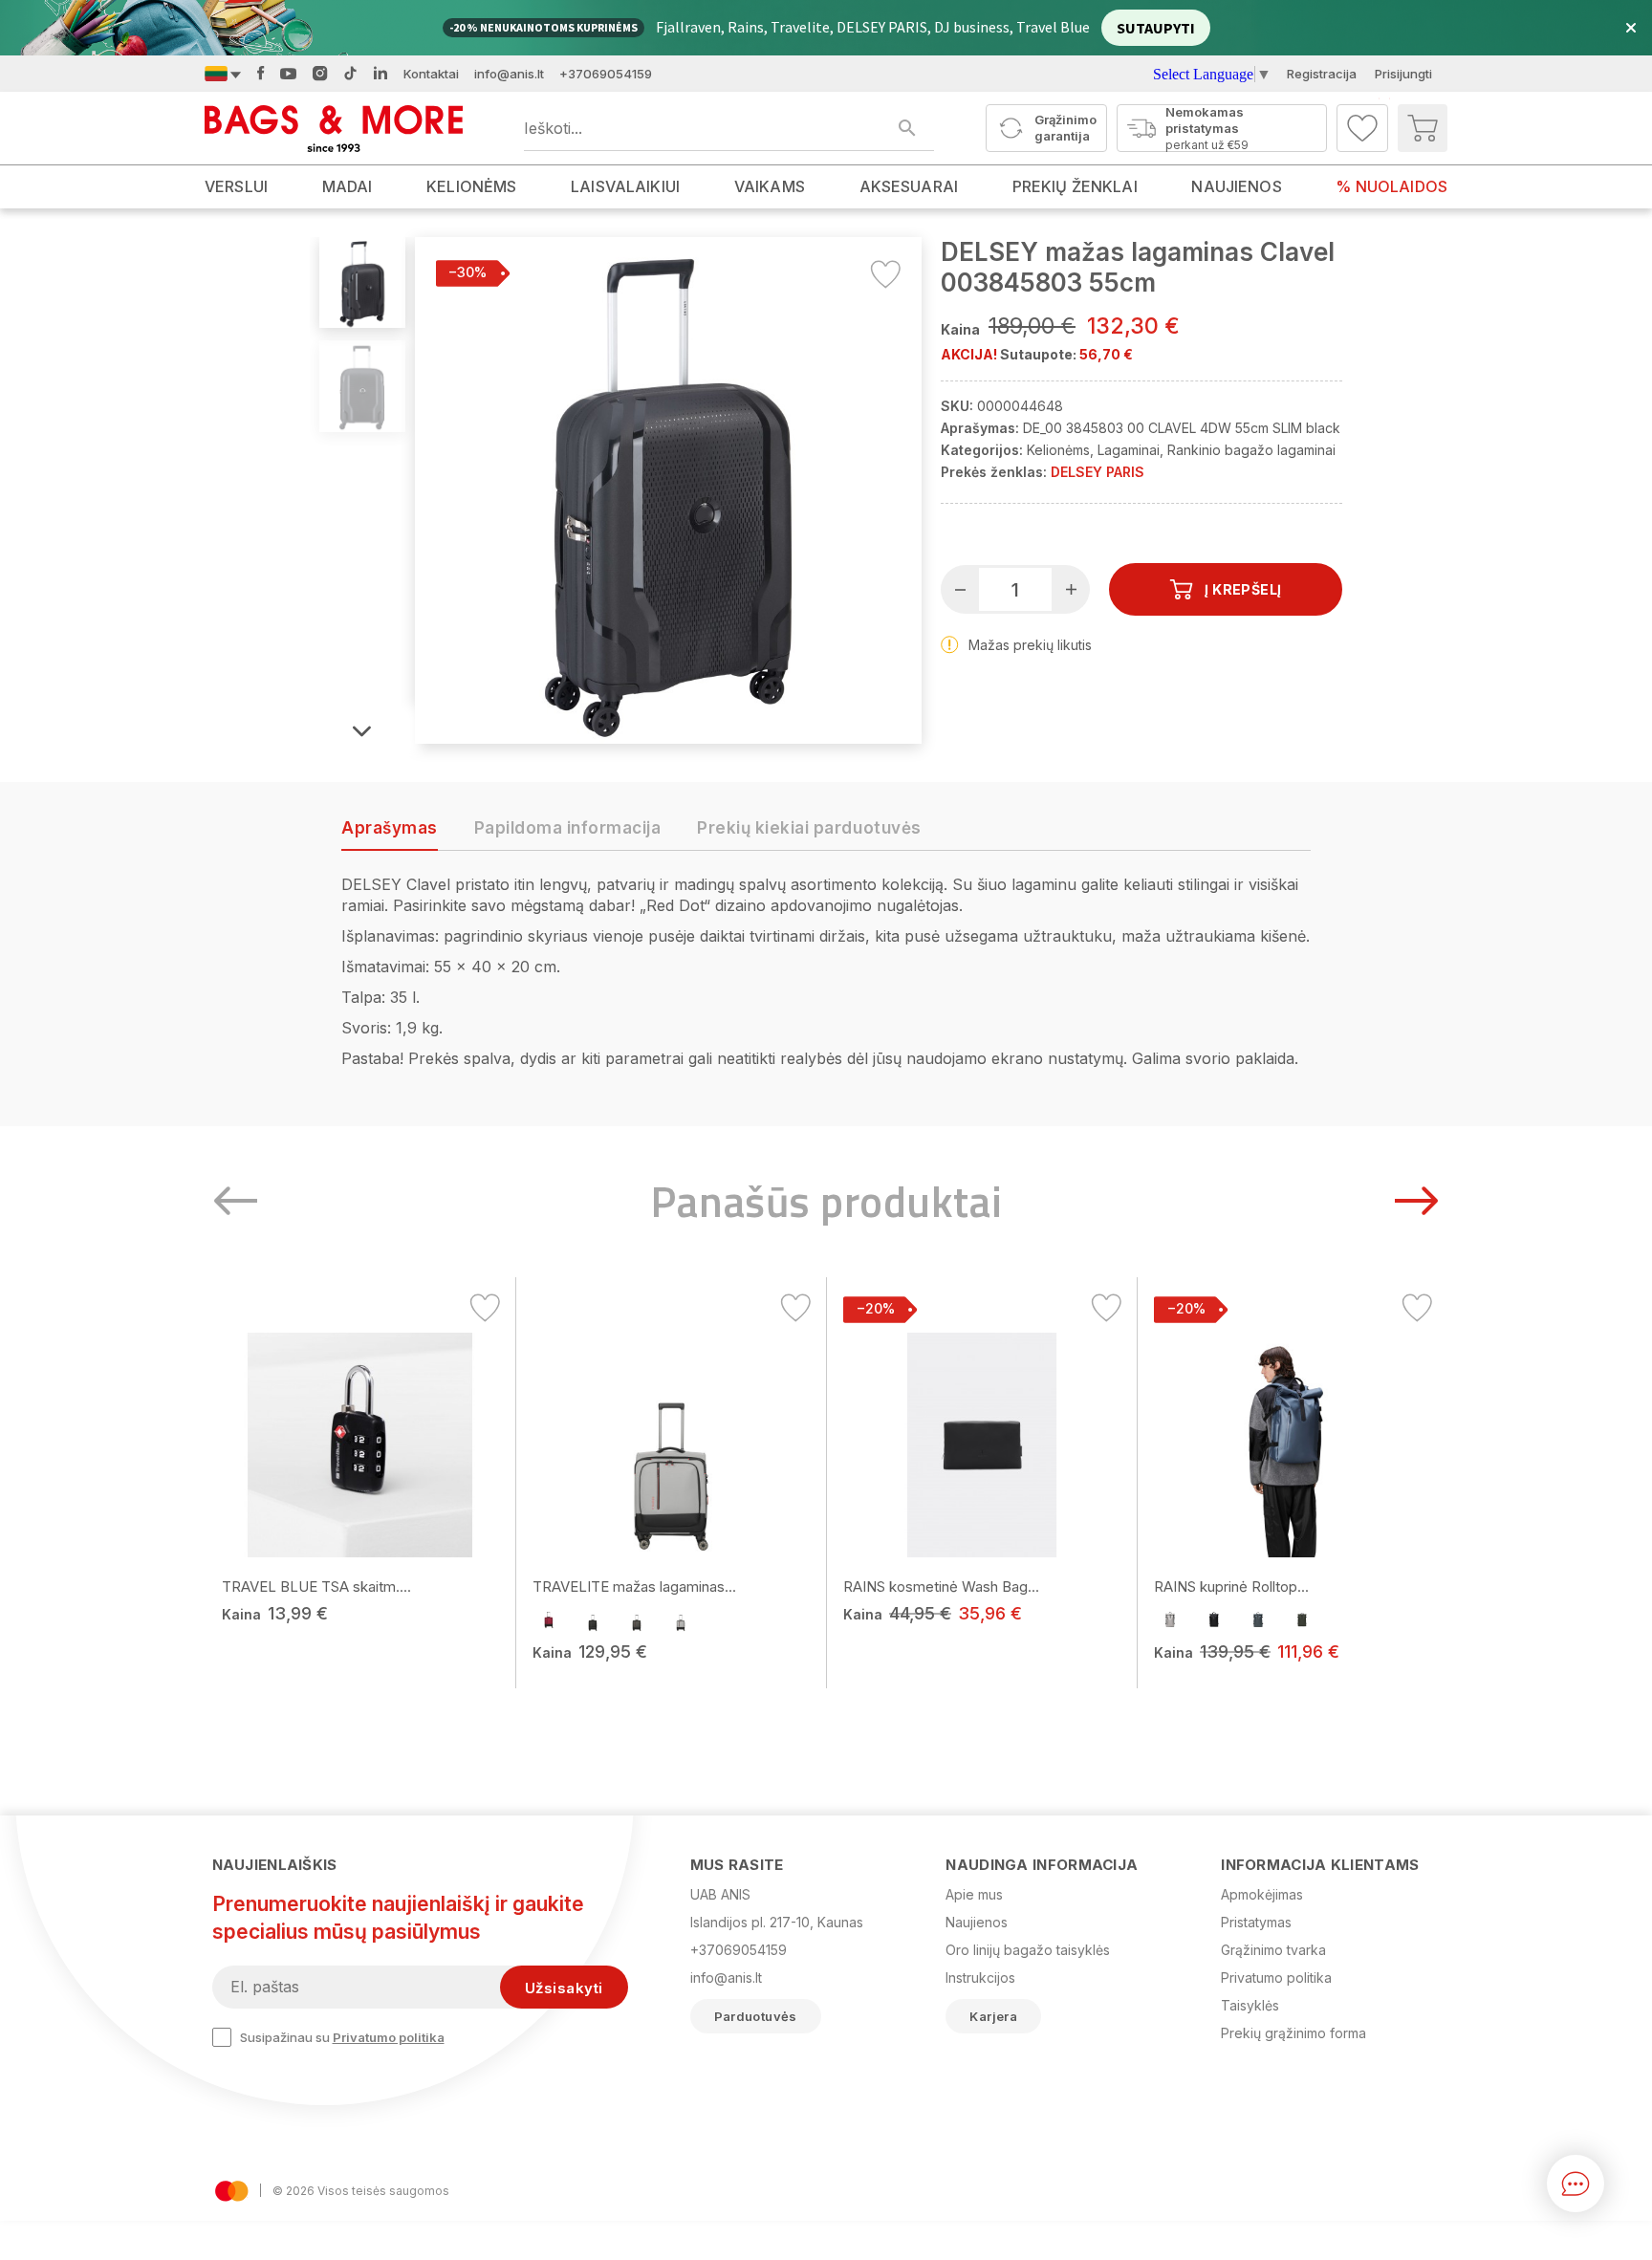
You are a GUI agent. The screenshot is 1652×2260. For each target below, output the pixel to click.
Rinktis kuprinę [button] (324, 1223)
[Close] (404, 1005)
